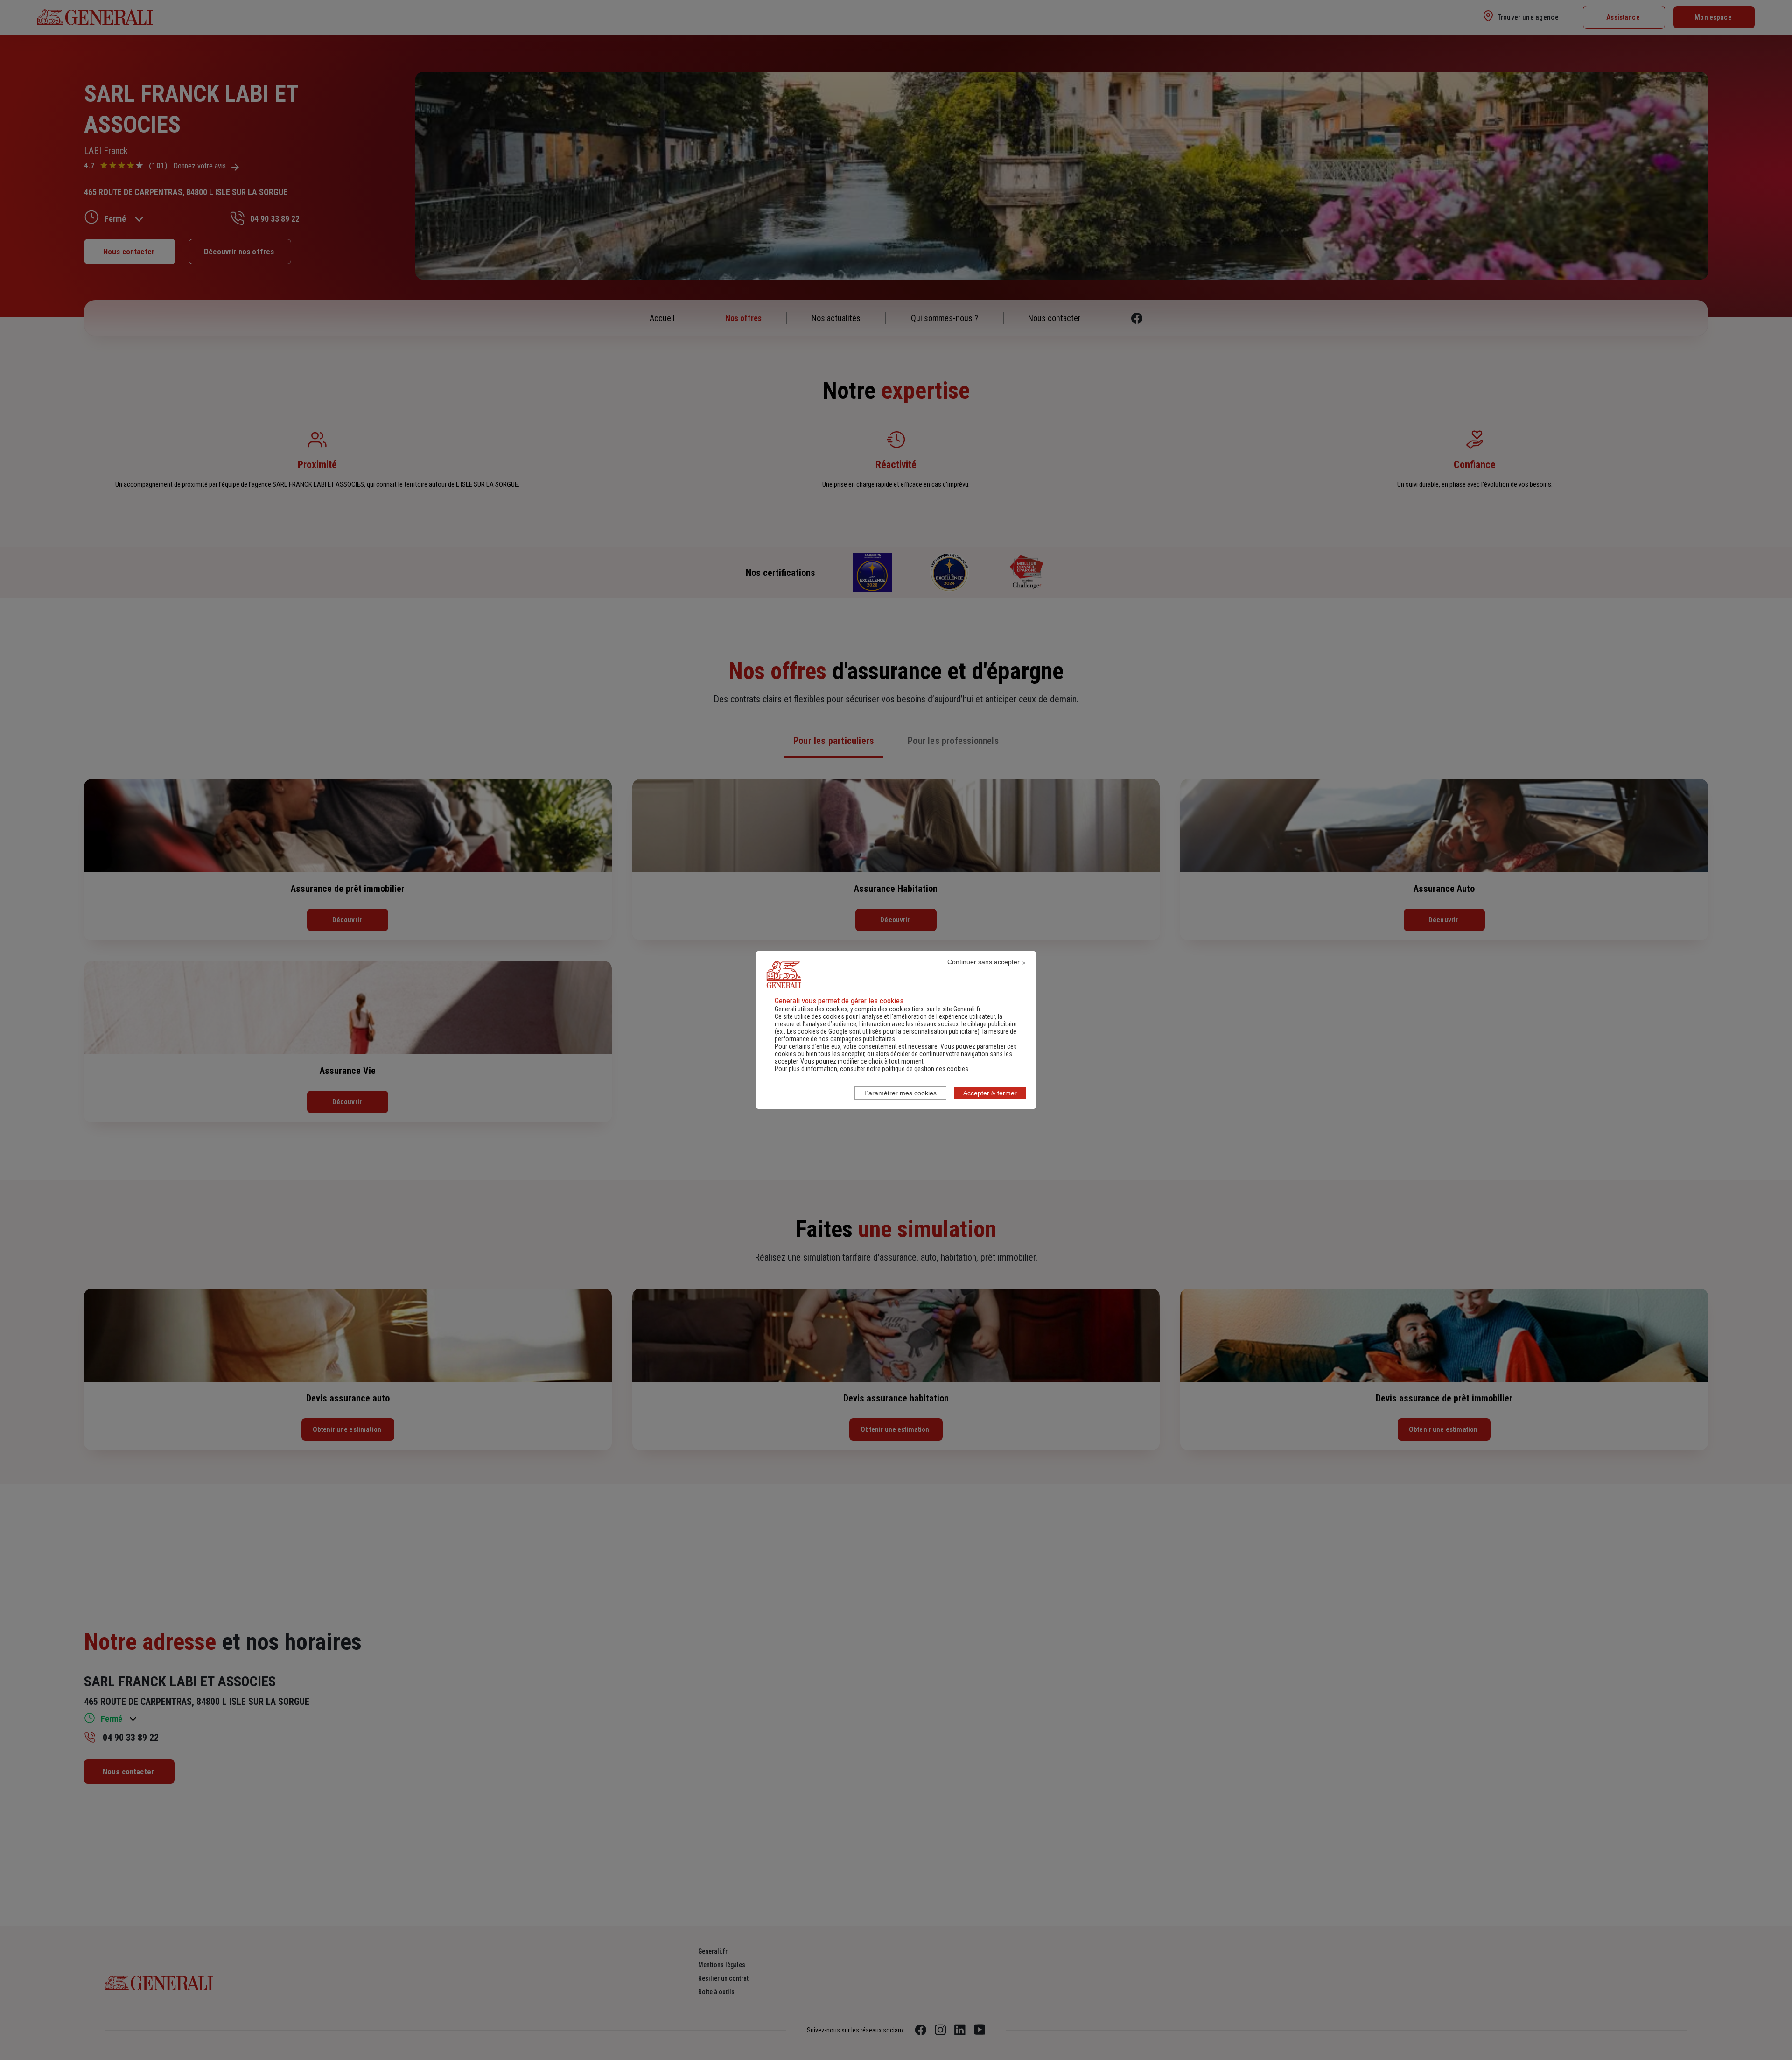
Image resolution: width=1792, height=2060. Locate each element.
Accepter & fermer (990, 1093)
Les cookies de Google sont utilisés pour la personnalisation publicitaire (882, 1031)
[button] (904, 1069)
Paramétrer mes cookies (900, 1093)
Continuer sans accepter (983, 962)
